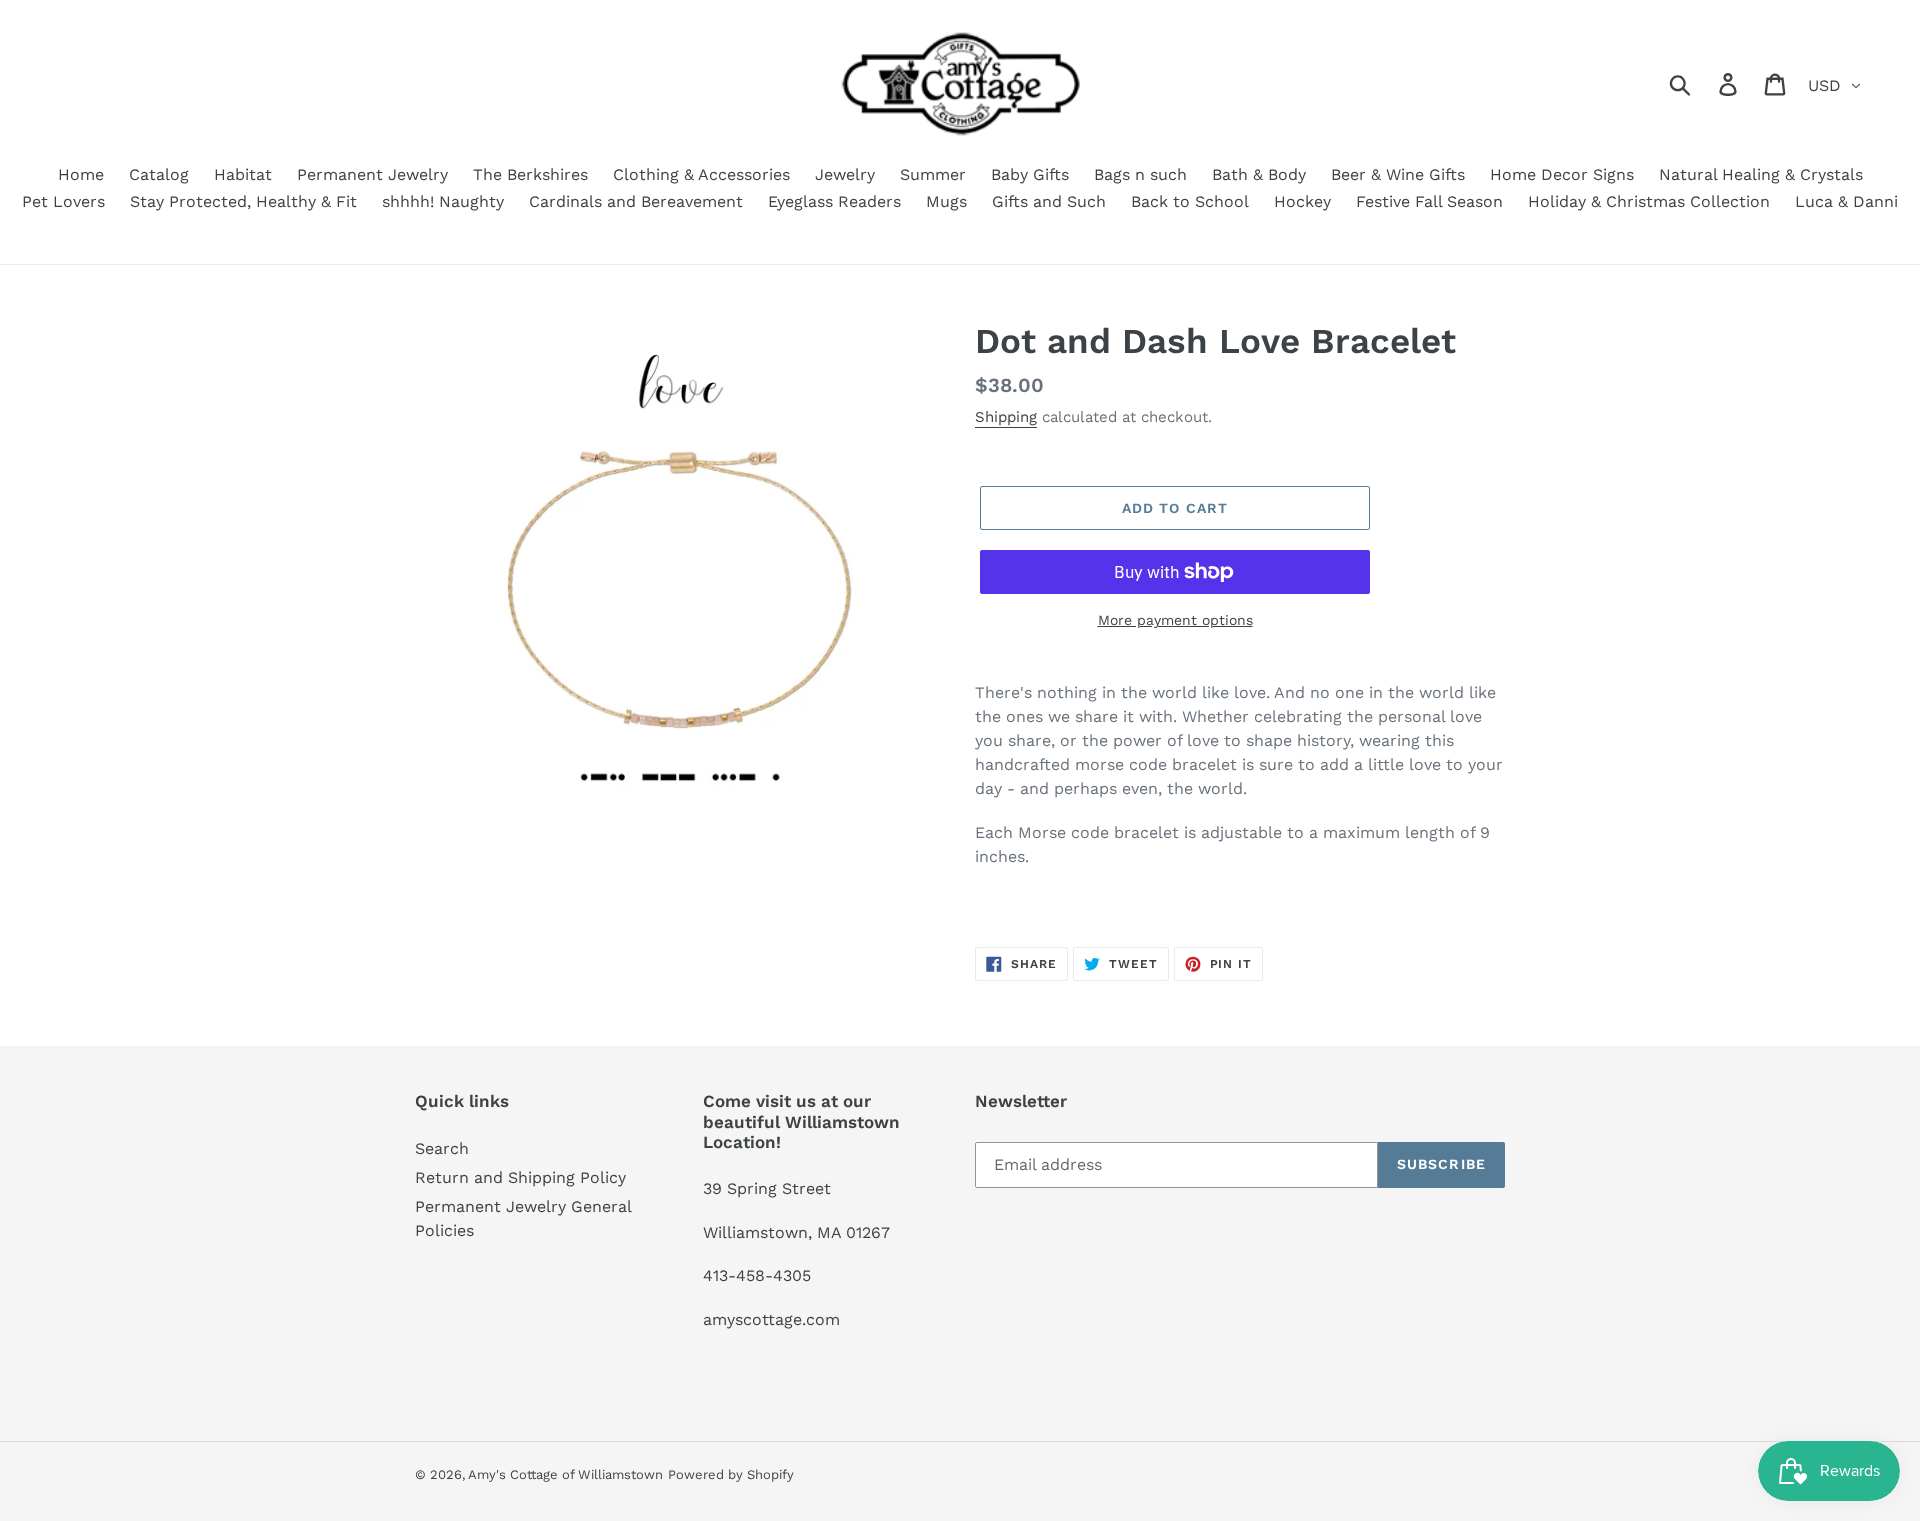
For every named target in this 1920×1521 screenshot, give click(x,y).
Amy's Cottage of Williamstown (565, 1474)
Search (442, 1148)
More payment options (1175, 620)
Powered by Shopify (731, 1474)
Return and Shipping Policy (520, 1177)
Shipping (1006, 417)
